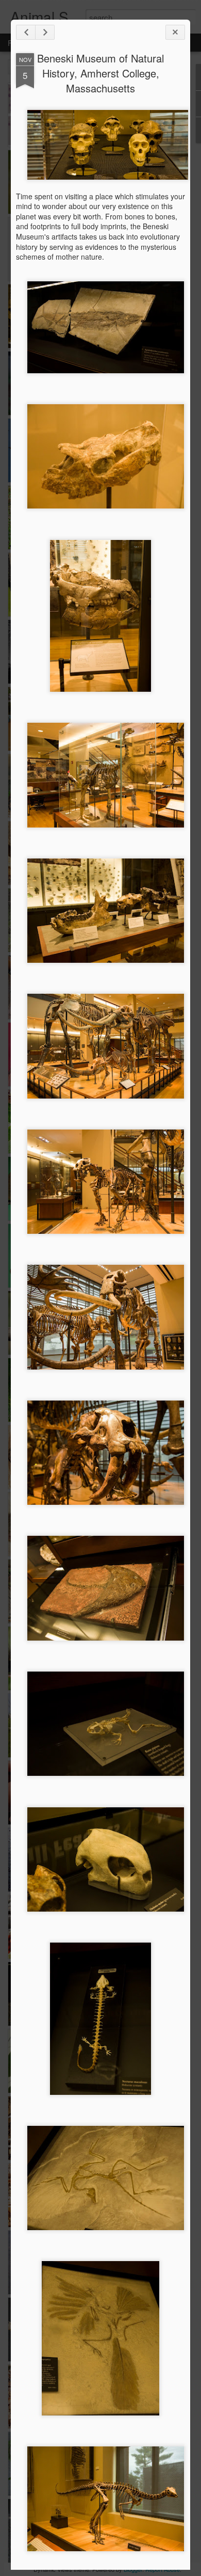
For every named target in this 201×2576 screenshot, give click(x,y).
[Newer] (26, 32)
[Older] (45, 32)
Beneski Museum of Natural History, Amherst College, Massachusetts (100, 73)
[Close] (175, 32)
